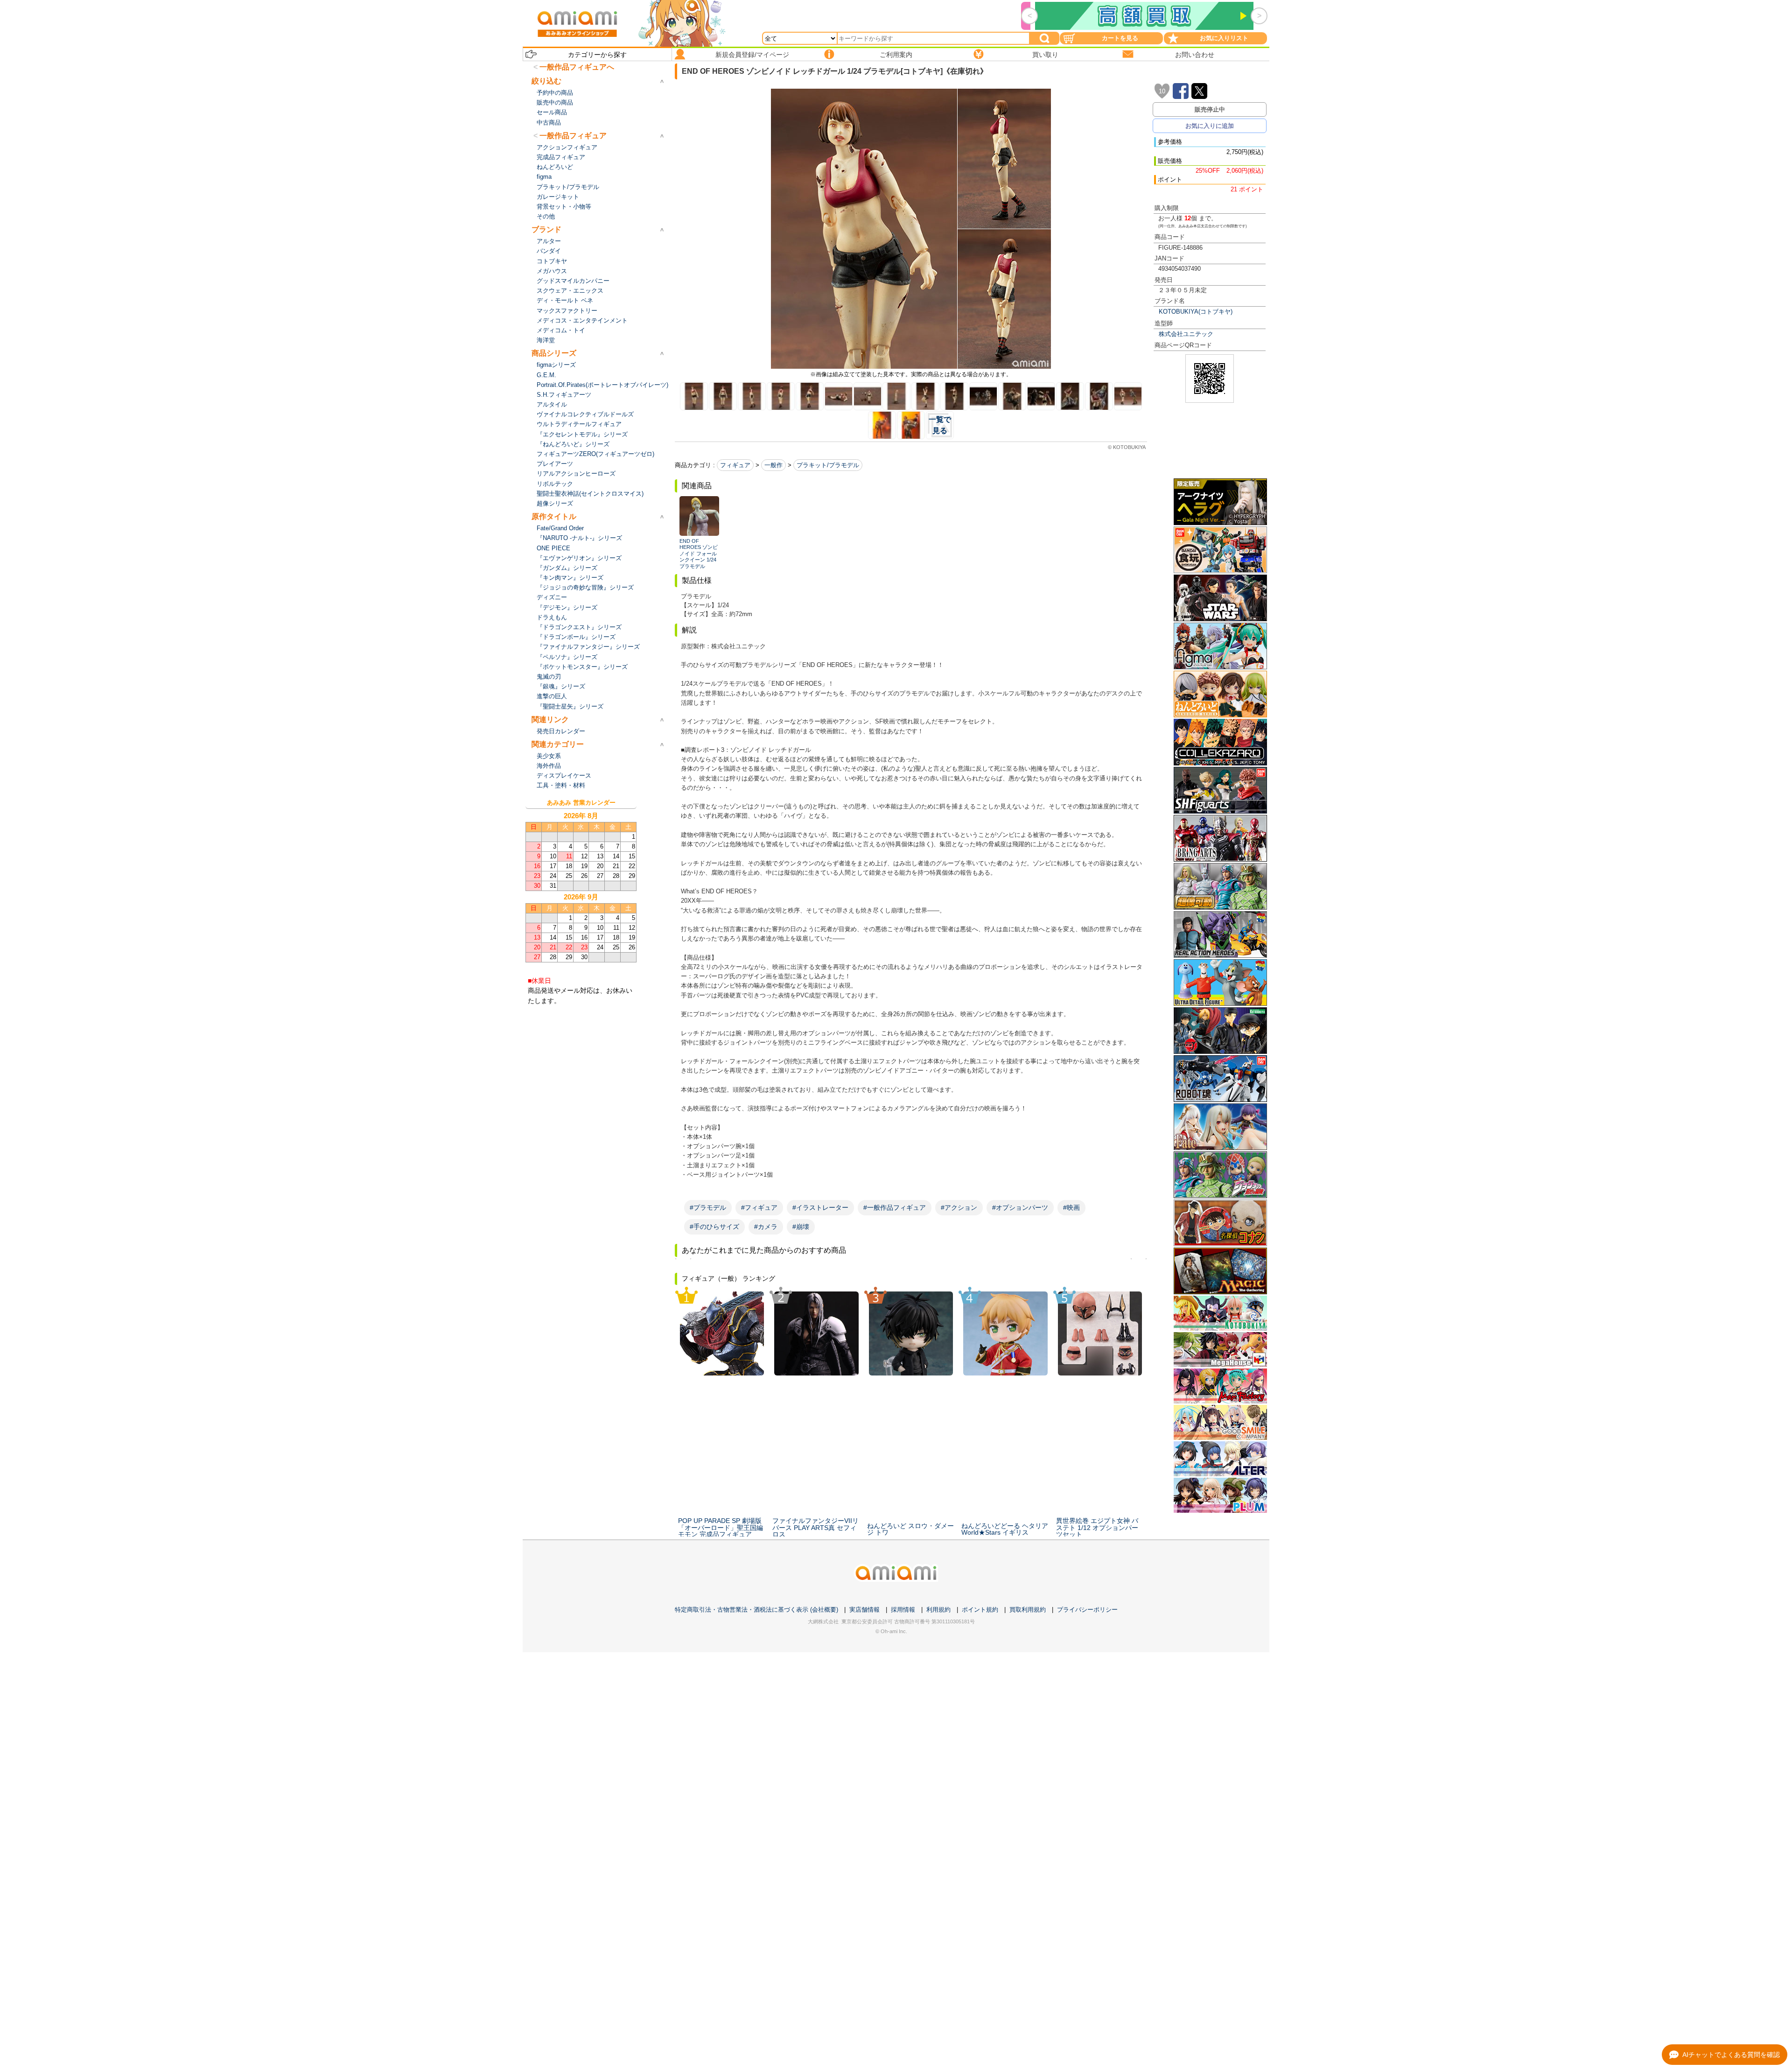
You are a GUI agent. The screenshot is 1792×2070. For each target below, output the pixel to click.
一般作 (773, 465)
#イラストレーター (820, 1207)
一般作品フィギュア (573, 136)
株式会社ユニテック (1186, 334)
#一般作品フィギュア (895, 1207)
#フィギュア (759, 1207)
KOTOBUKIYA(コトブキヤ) (1196, 312)
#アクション (959, 1207)
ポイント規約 (980, 1610)
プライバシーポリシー (1087, 1610)
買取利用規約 (1028, 1610)
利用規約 (938, 1610)
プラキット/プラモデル (828, 465)
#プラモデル (708, 1207)
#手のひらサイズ (714, 1227)
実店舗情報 (864, 1610)
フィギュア (735, 465)
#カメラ (766, 1227)
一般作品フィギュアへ (577, 67)
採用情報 (903, 1610)
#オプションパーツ (1020, 1207)
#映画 (1071, 1207)
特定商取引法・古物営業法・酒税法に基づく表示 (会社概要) (756, 1610)
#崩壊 (801, 1227)
